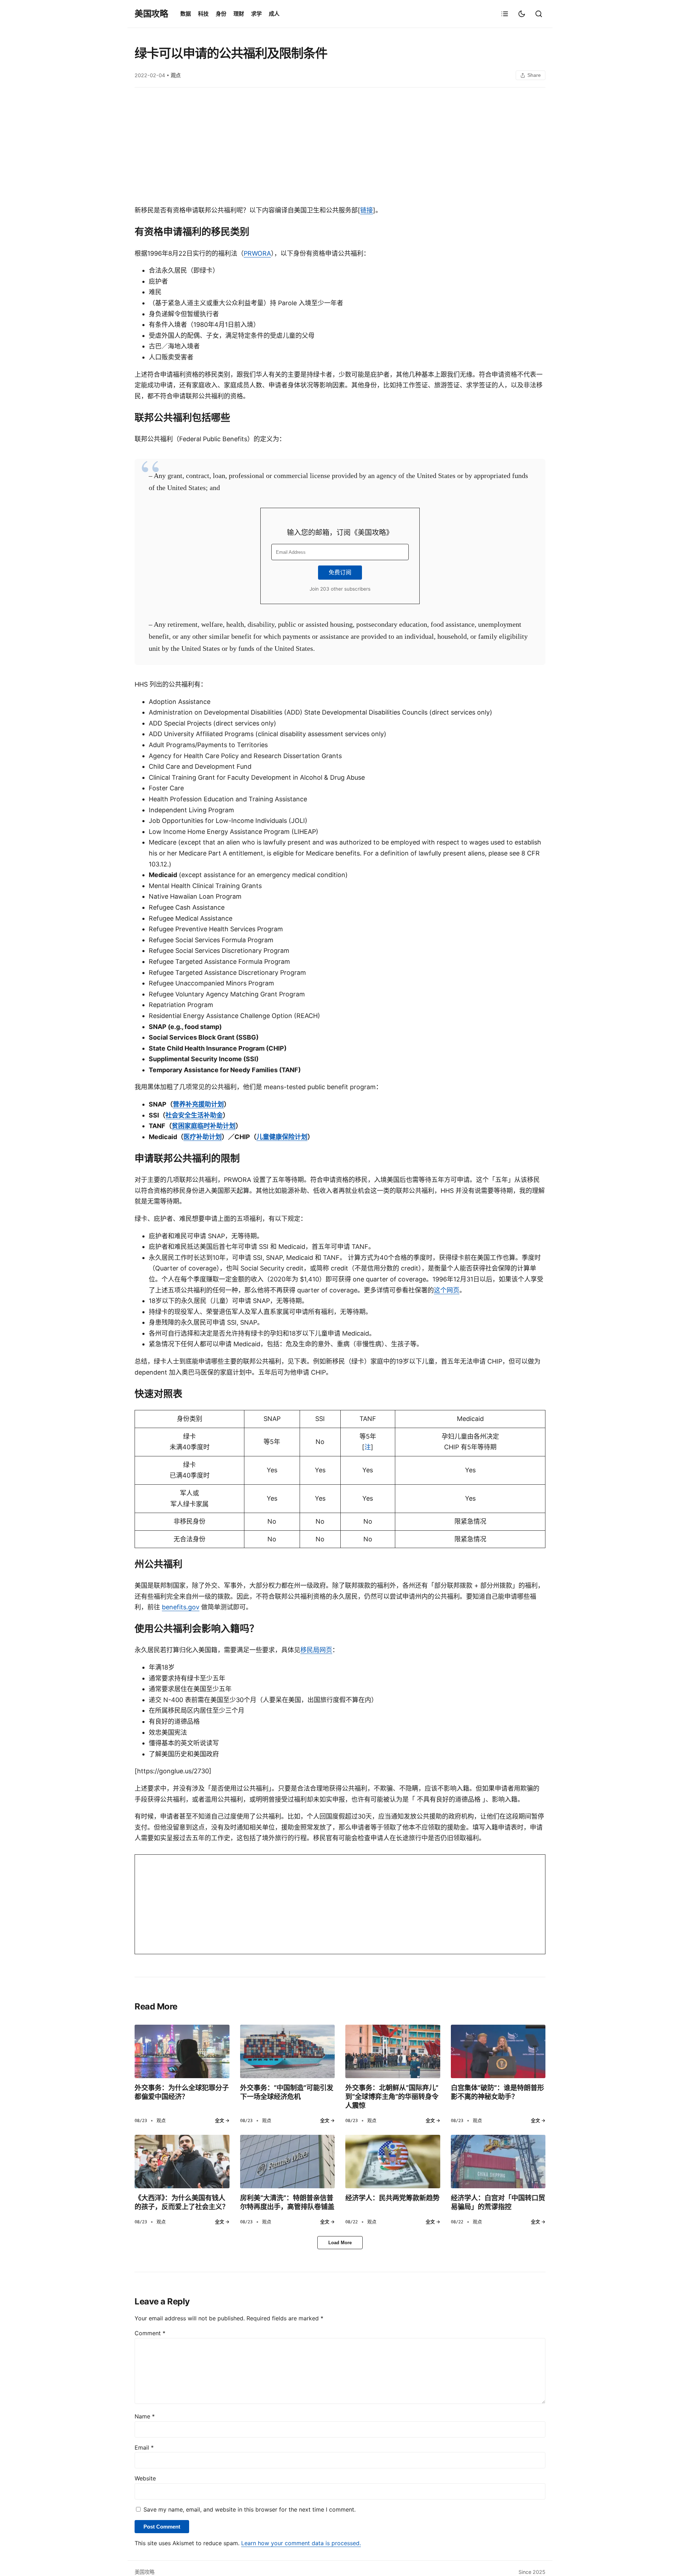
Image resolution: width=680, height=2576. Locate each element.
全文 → (222, 2120)
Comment (150, 2333)
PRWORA (257, 253)
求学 (256, 14)
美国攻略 (151, 14)
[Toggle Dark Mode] (522, 14)
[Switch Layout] (505, 14)
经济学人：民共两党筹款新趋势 (392, 2198)
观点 (176, 75)
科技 (203, 14)
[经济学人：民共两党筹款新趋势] (393, 2161)
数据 (186, 14)
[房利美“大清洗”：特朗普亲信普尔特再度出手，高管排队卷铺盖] (288, 2161)
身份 (221, 14)
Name (145, 2416)
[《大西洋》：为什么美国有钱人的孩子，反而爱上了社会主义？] (182, 2161)
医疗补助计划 (203, 1137)
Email (144, 2447)
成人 (274, 14)
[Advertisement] (340, 148)
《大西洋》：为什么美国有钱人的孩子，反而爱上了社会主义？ (182, 2202)
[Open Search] (539, 14)
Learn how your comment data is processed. (301, 2543)
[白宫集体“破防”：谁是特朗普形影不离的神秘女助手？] (498, 2051)
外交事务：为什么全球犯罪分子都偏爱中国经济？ (182, 2092)
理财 (239, 14)
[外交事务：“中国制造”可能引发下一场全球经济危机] (288, 2051)
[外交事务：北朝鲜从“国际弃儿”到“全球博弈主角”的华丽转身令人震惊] (393, 2051)
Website (145, 2478)
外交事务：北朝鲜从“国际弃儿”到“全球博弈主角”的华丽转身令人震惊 (392, 2097)
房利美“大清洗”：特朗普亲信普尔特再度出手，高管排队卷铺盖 (287, 2202)
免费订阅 (340, 572)
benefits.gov (181, 1607)
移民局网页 (316, 1650)
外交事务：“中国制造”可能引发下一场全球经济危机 (287, 2092)
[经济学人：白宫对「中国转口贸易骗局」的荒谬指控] (498, 2161)
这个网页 (447, 1290)
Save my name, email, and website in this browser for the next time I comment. (250, 2509)
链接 (367, 210)
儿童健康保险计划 (282, 1137)
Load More (340, 2243)
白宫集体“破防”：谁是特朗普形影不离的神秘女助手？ (497, 2092)
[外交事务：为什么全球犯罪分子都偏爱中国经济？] (182, 2051)
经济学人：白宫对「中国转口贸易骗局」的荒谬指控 (498, 2202)
